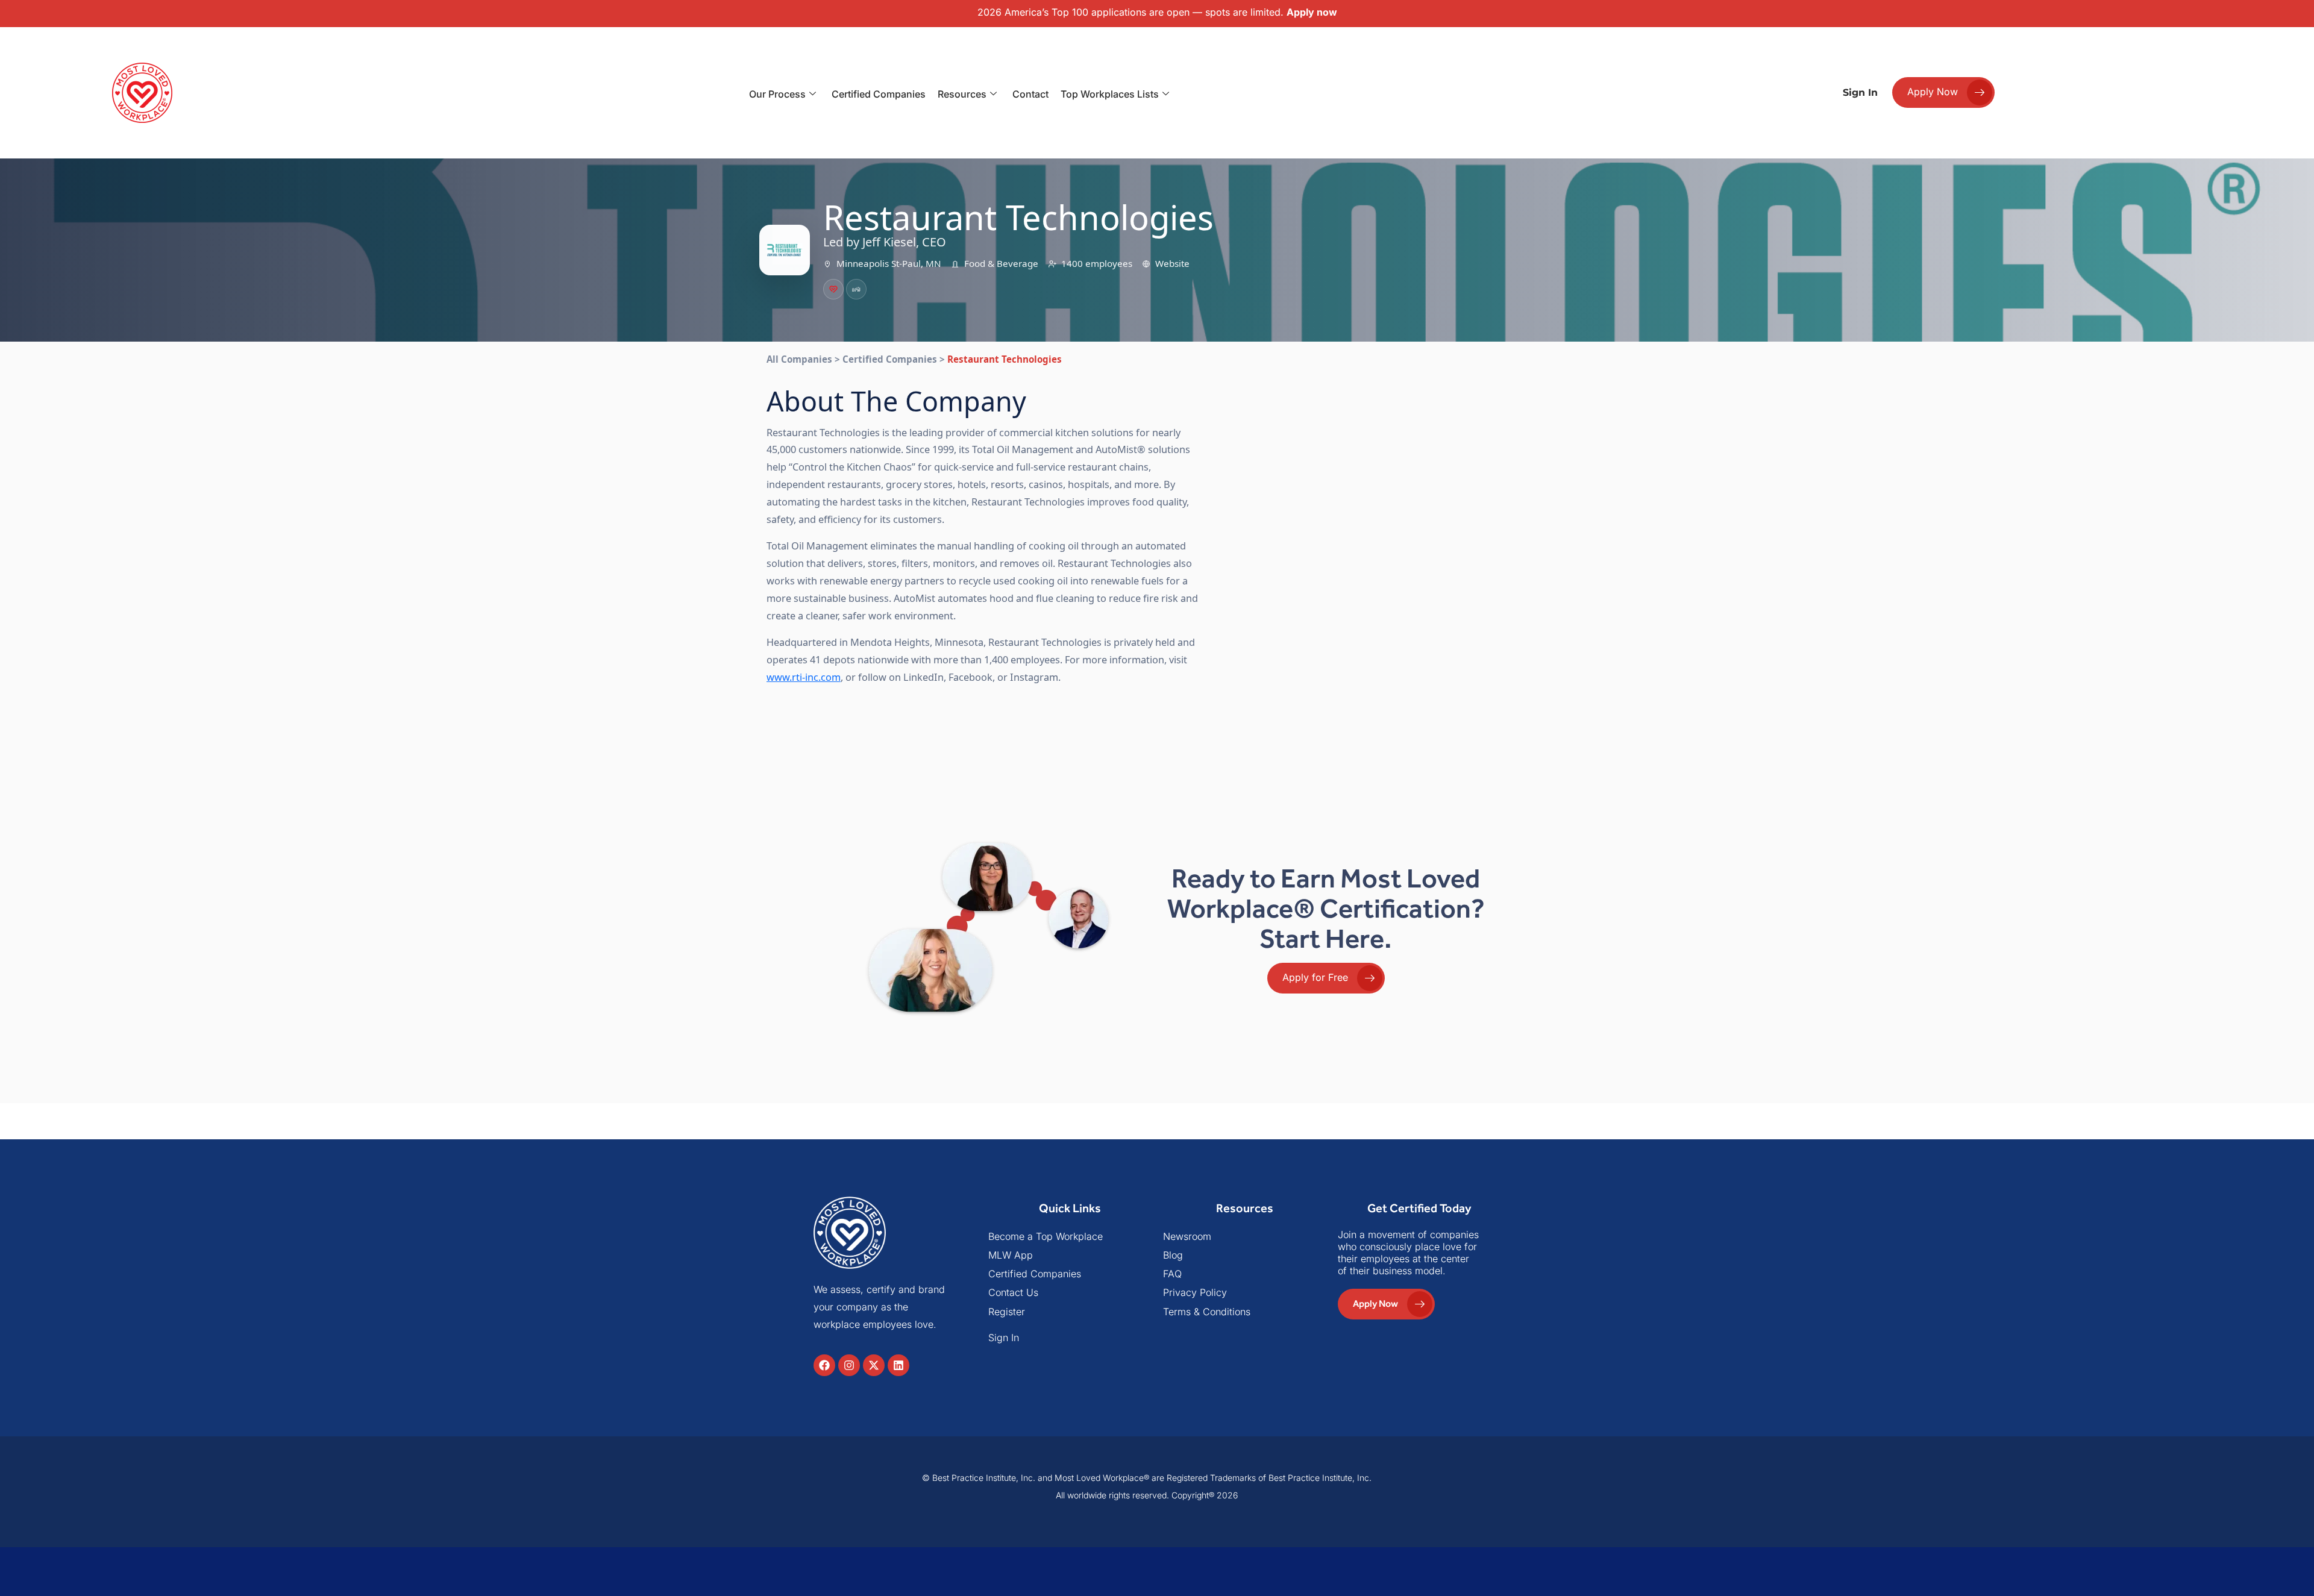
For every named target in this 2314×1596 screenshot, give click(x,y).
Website (1172, 263)
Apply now (1312, 12)
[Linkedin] (898, 1365)
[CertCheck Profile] (833, 289)
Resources (962, 94)
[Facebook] (824, 1365)
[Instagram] (849, 1365)
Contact (1030, 94)
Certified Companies (879, 94)
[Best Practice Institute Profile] (856, 289)
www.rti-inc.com (804, 677)
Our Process (777, 94)
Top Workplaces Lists (1110, 94)
